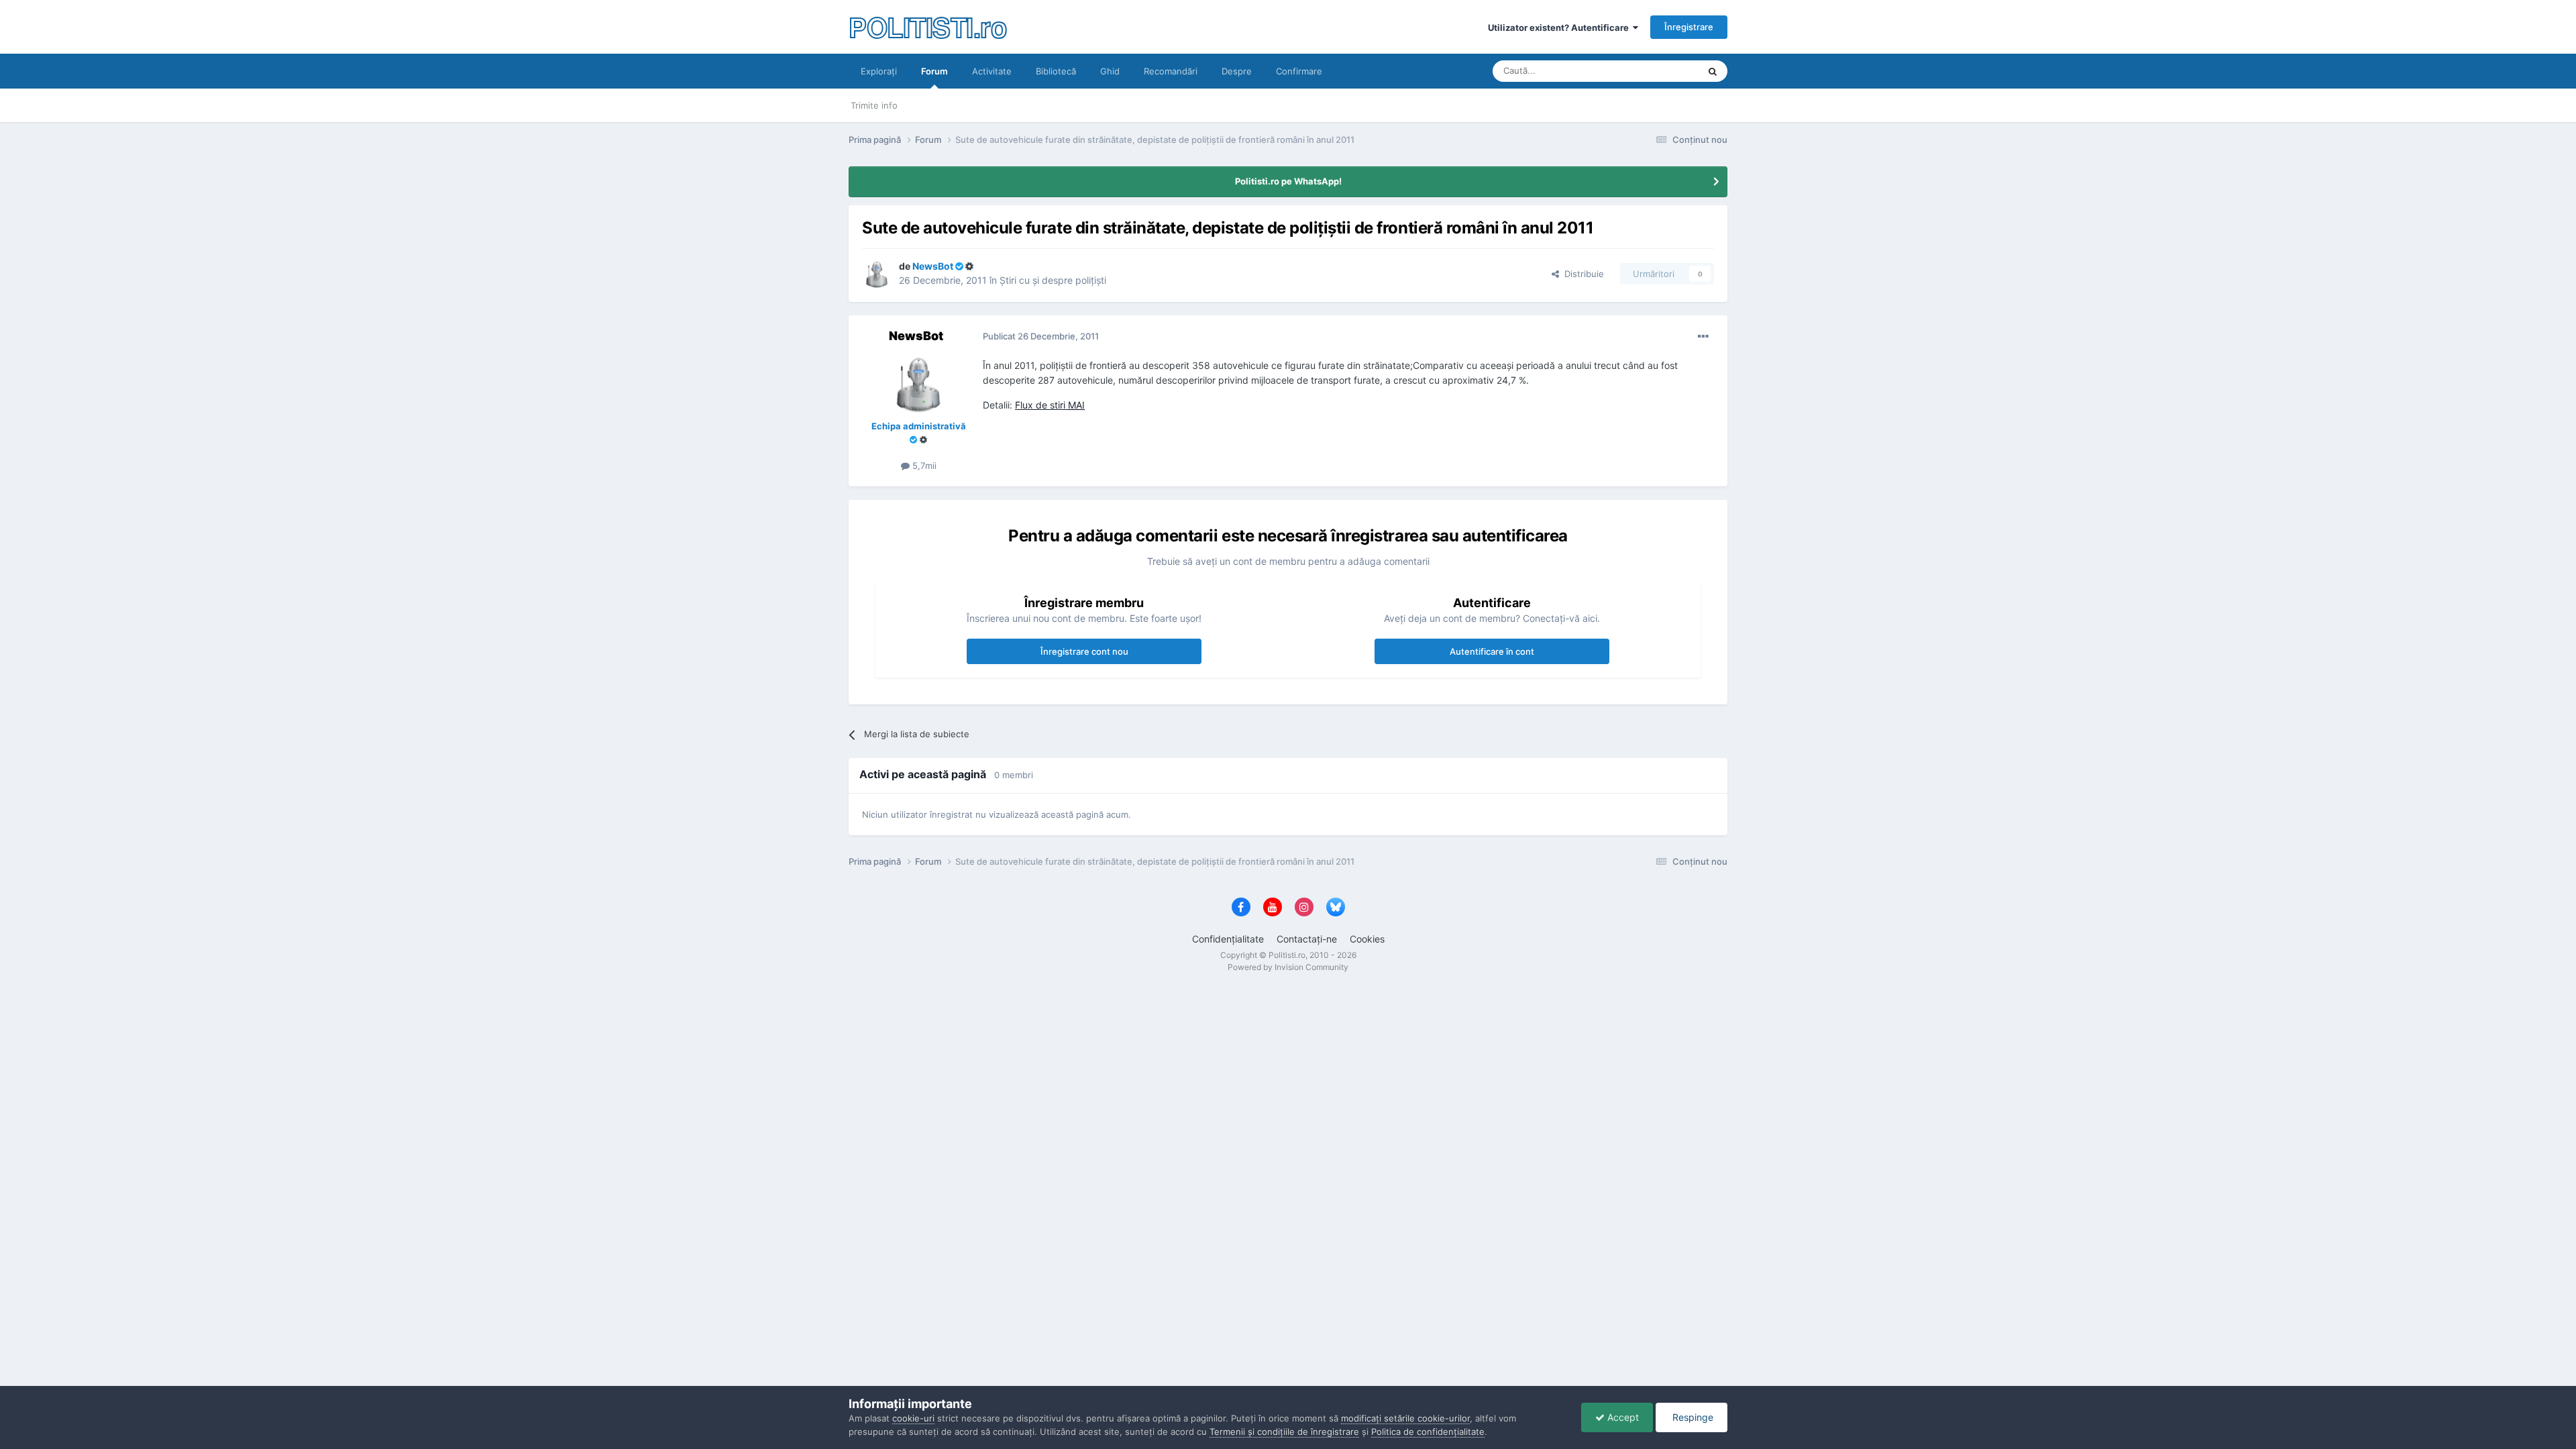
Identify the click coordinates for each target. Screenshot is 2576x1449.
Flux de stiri (1050, 405)
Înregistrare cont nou (1084, 651)
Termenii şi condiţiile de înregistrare (1284, 1432)
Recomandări (1171, 71)
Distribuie (1581, 274)
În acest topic (1655, 71)
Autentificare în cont (1492, 651)
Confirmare (1299, 71)
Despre (1237, 71)
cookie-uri (913, 1418)
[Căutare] (1713, 71)
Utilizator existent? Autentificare (1560, 28)
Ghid (1110, 71)
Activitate (992, 71)
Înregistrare (1689, 27)
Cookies (1367, 939)
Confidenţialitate (1228, 939)
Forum (934, 71)
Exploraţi (879, 71)
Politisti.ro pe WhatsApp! (1288, 181)
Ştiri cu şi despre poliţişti (1053, 280)
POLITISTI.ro (927, 26)
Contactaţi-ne (1307, 939)
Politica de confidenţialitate (1428, 1432)
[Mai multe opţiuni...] (1703, 337)
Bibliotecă (1056, 71)
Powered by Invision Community (1288, 967)
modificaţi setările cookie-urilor (1405, 1418)
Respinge (1692, 1417)
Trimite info (874, 105)
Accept (1622, 1417)
